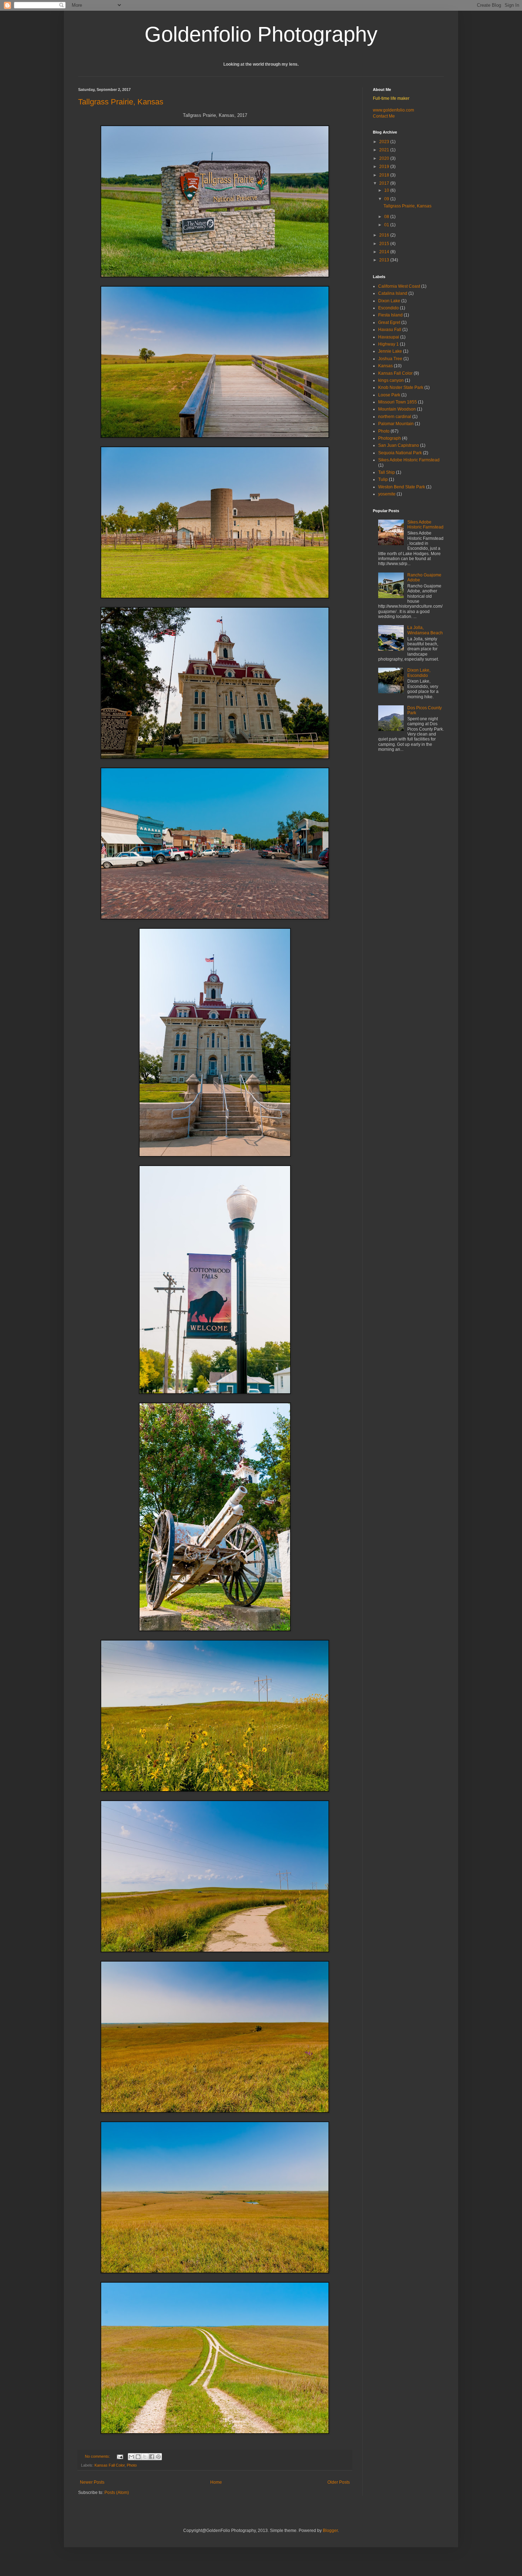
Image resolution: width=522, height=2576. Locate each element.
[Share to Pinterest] (158, 2457)
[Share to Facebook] (152, 2457)
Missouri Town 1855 (398, 402)
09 (387, 199)
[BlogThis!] (138, 2457)
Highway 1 (388, 344)
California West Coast (399, 286)
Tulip (383, 479)
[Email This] (131, 2457)
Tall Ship (387, 472)
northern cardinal (395, 417)
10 (387, 190)
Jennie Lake (390, 351)
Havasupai (389, 337)
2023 (385, 142)
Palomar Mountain (396, 424)
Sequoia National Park (400, 453)
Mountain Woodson (397, 409)
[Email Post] (120, 2456)
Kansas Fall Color (110, 2465)
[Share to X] (145, 2457)
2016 (385, 235)
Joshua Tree (390, 359)
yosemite (387, 494)
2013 (385, 260)
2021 (385, 150)
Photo (132, 2465)
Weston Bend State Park (402, 487)
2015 (385, 244)
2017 (385, 183)
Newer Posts (92, 2482)
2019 (385, 167)
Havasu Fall (390, 330)
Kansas (385, 366)
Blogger (330, 2531)
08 (387, 217)
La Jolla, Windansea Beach (425, 630)
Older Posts (339, 2482)
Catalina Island (393, 293)
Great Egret (389, 322)
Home (216, 2482)
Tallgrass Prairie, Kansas (121, 102)
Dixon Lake (389, 301)
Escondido (388, 308)
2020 (385, 158)
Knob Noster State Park (401, 387)
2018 (385, 175)
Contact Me (384, 116)
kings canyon (391, 380)
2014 (385, 252)
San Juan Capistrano (399, 445)
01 (387, 225)
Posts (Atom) (117, 2493)
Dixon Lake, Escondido (419, 673)
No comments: (98, 2456)
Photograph (390, 438)
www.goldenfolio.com (393, 110)
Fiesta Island (390, 315)
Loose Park (389, 395)
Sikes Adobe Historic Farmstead (409, 460)
